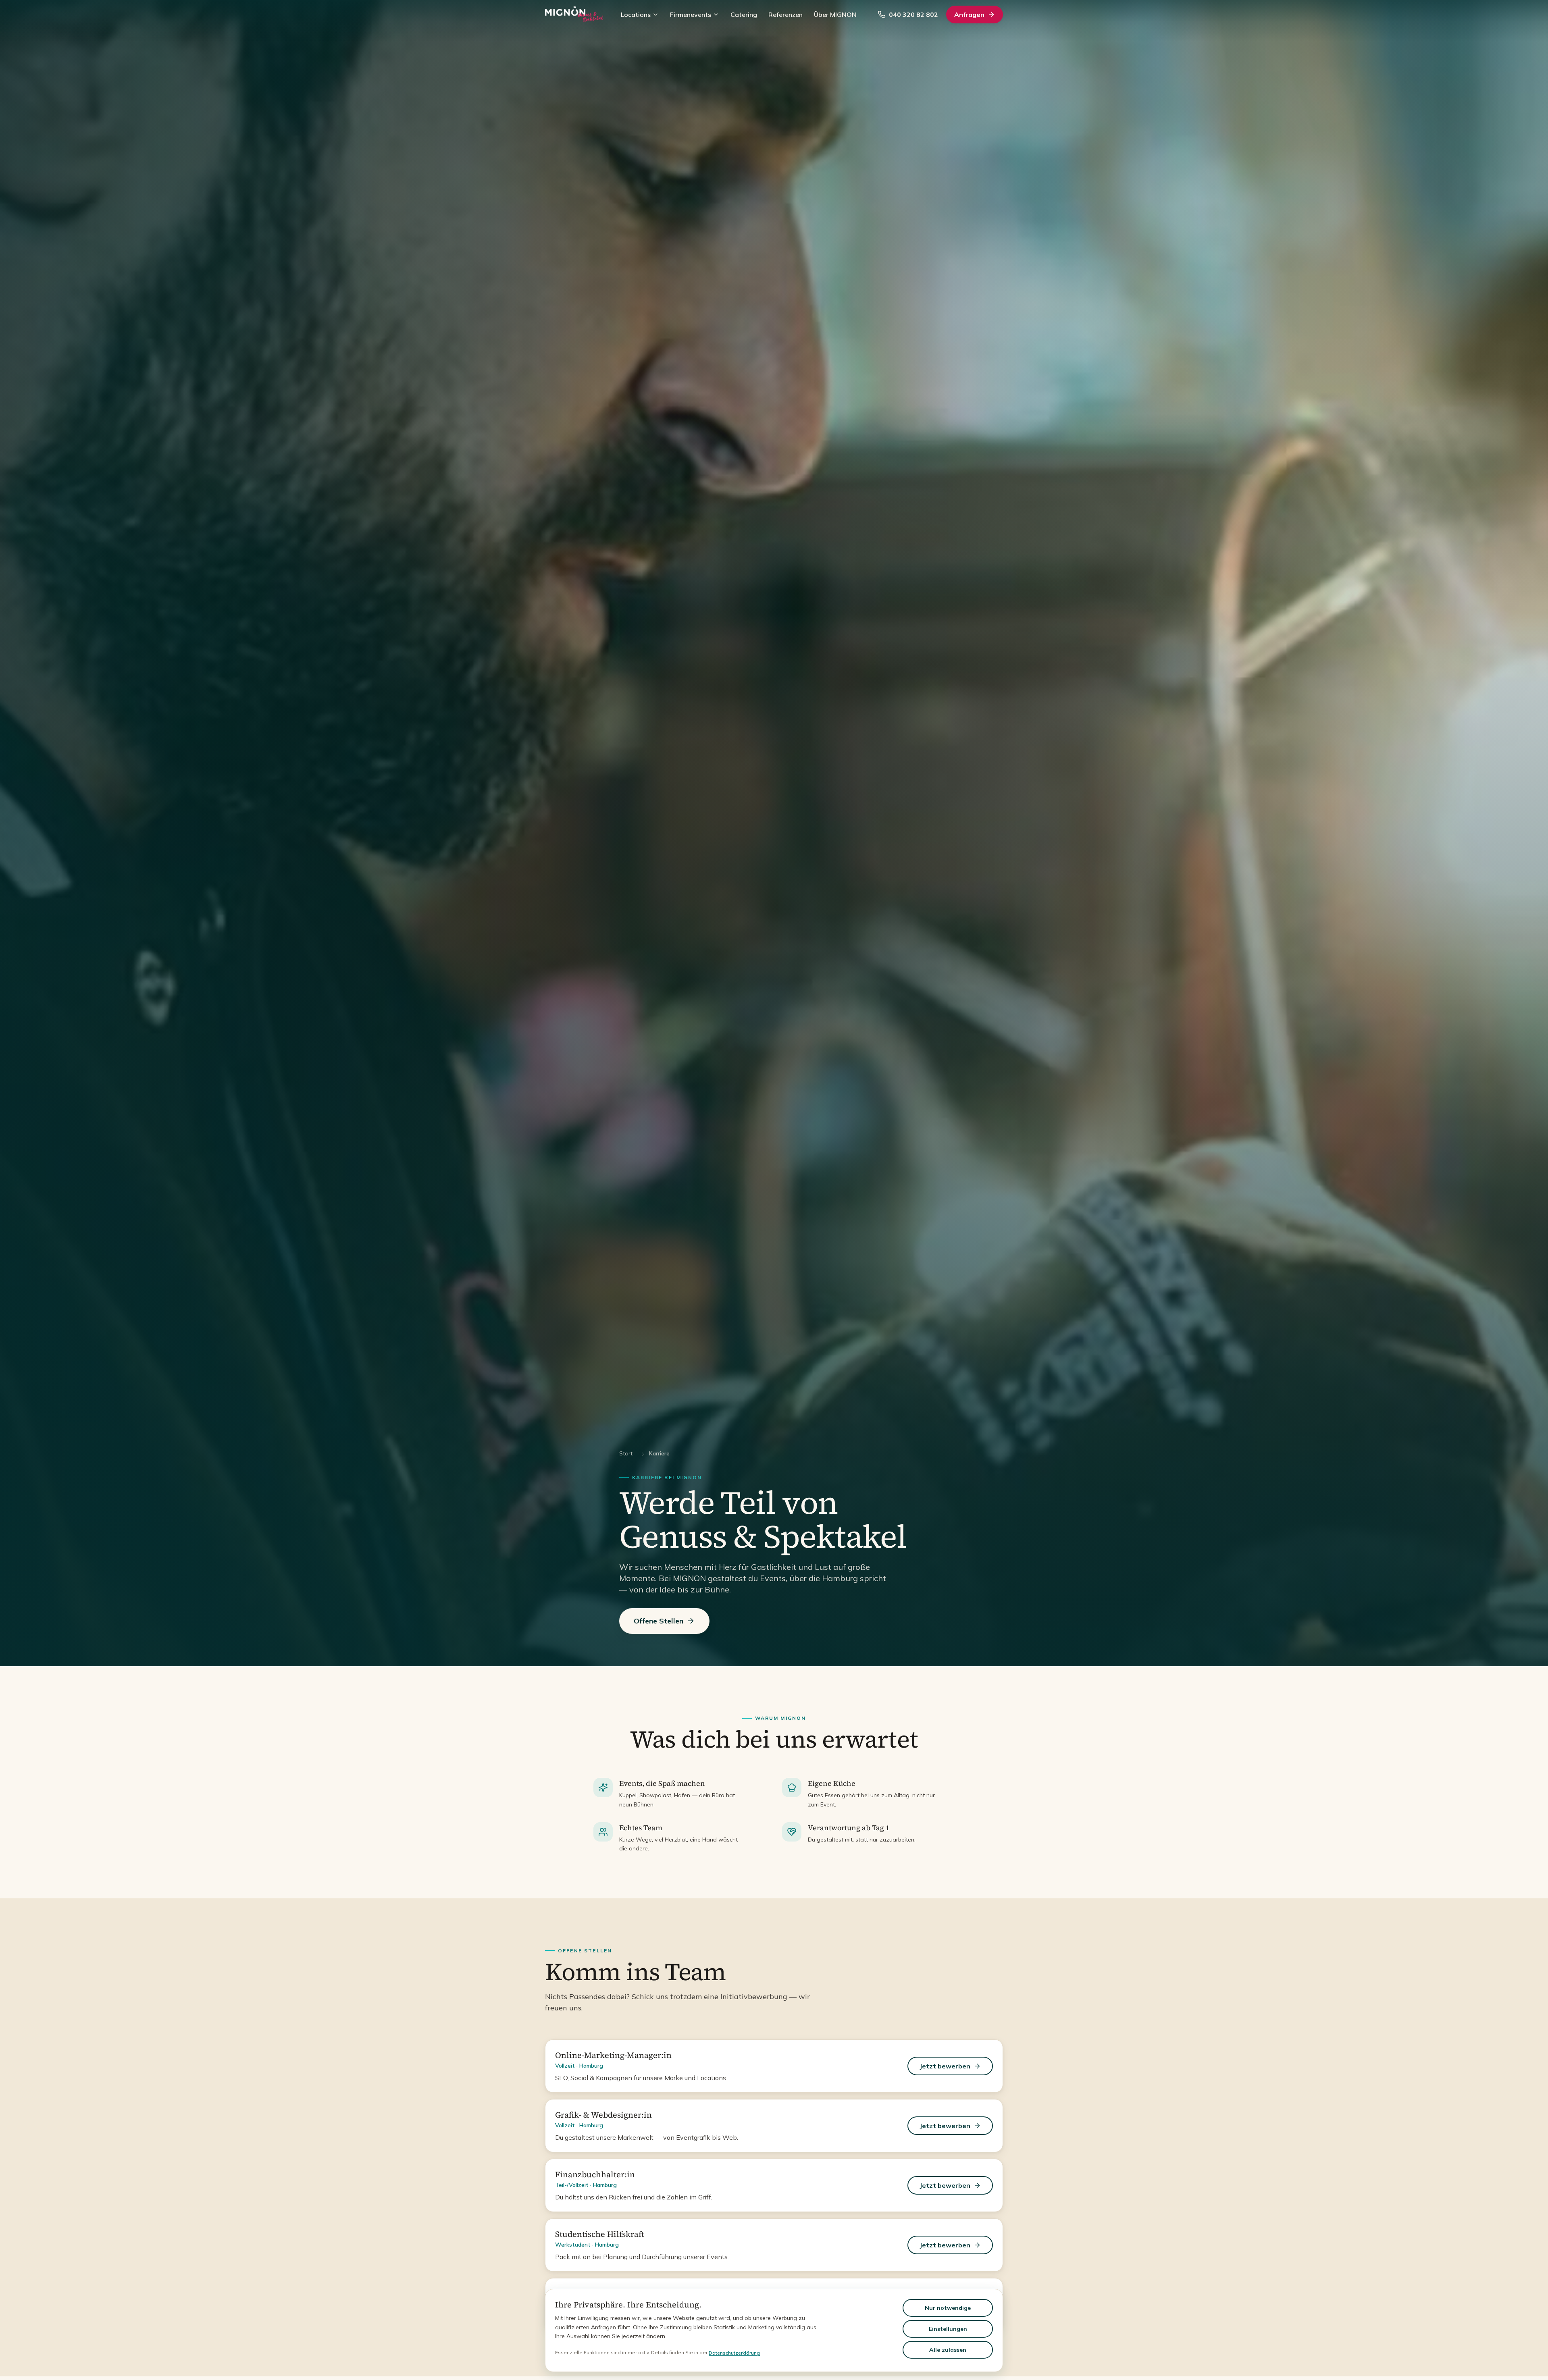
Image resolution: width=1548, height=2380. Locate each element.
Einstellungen (948, 2329)
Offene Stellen (659, 1621)
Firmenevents (691, 15)
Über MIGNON (835, 15)
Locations (636, 15)
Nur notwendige (948, 2308)
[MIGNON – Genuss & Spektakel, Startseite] (574, 15)
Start (626, 1453)
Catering (744, 15)
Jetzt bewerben (945, 2066)
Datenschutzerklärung (734, 2353)
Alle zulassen (948, 2350)
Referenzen (785, 15)
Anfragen (969, 15)
